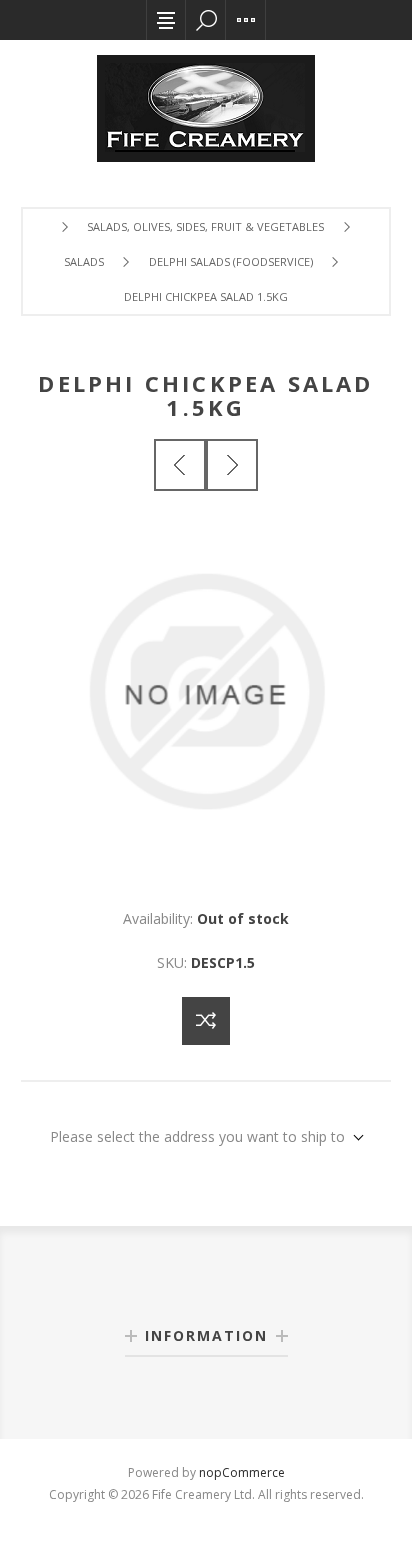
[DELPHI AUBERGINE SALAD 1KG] (180, 465)
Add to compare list (206, 1021)
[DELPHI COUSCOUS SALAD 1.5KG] (232, 465)
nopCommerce (242, 1472)
